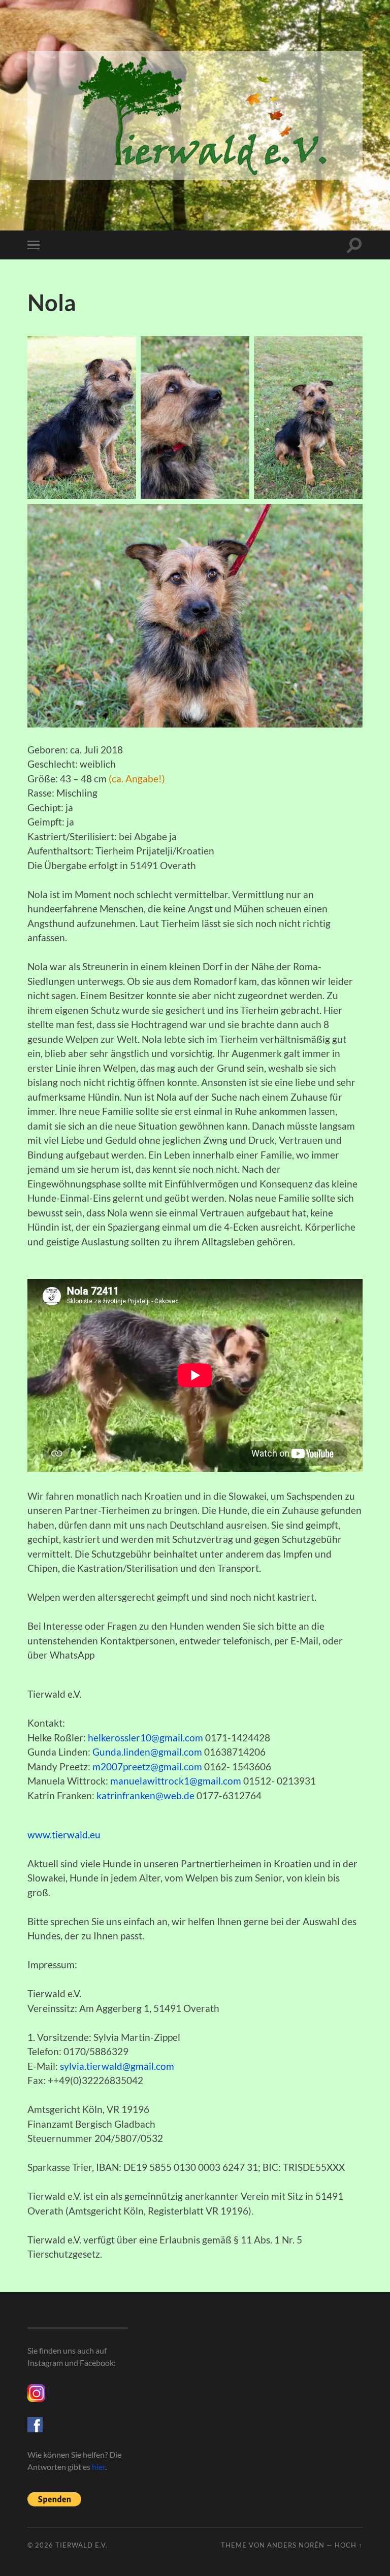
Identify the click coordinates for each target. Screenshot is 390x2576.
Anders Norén (296, 2545)
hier (99, 2467)
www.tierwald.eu (64, 1835)
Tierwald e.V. (82, 2545)
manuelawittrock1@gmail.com (176, 1781)
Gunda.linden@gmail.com (147, 1752)
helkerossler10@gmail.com (145, 1738)
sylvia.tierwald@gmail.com (117, 2066)
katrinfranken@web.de (145, 1795)
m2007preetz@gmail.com (147, 1766)
